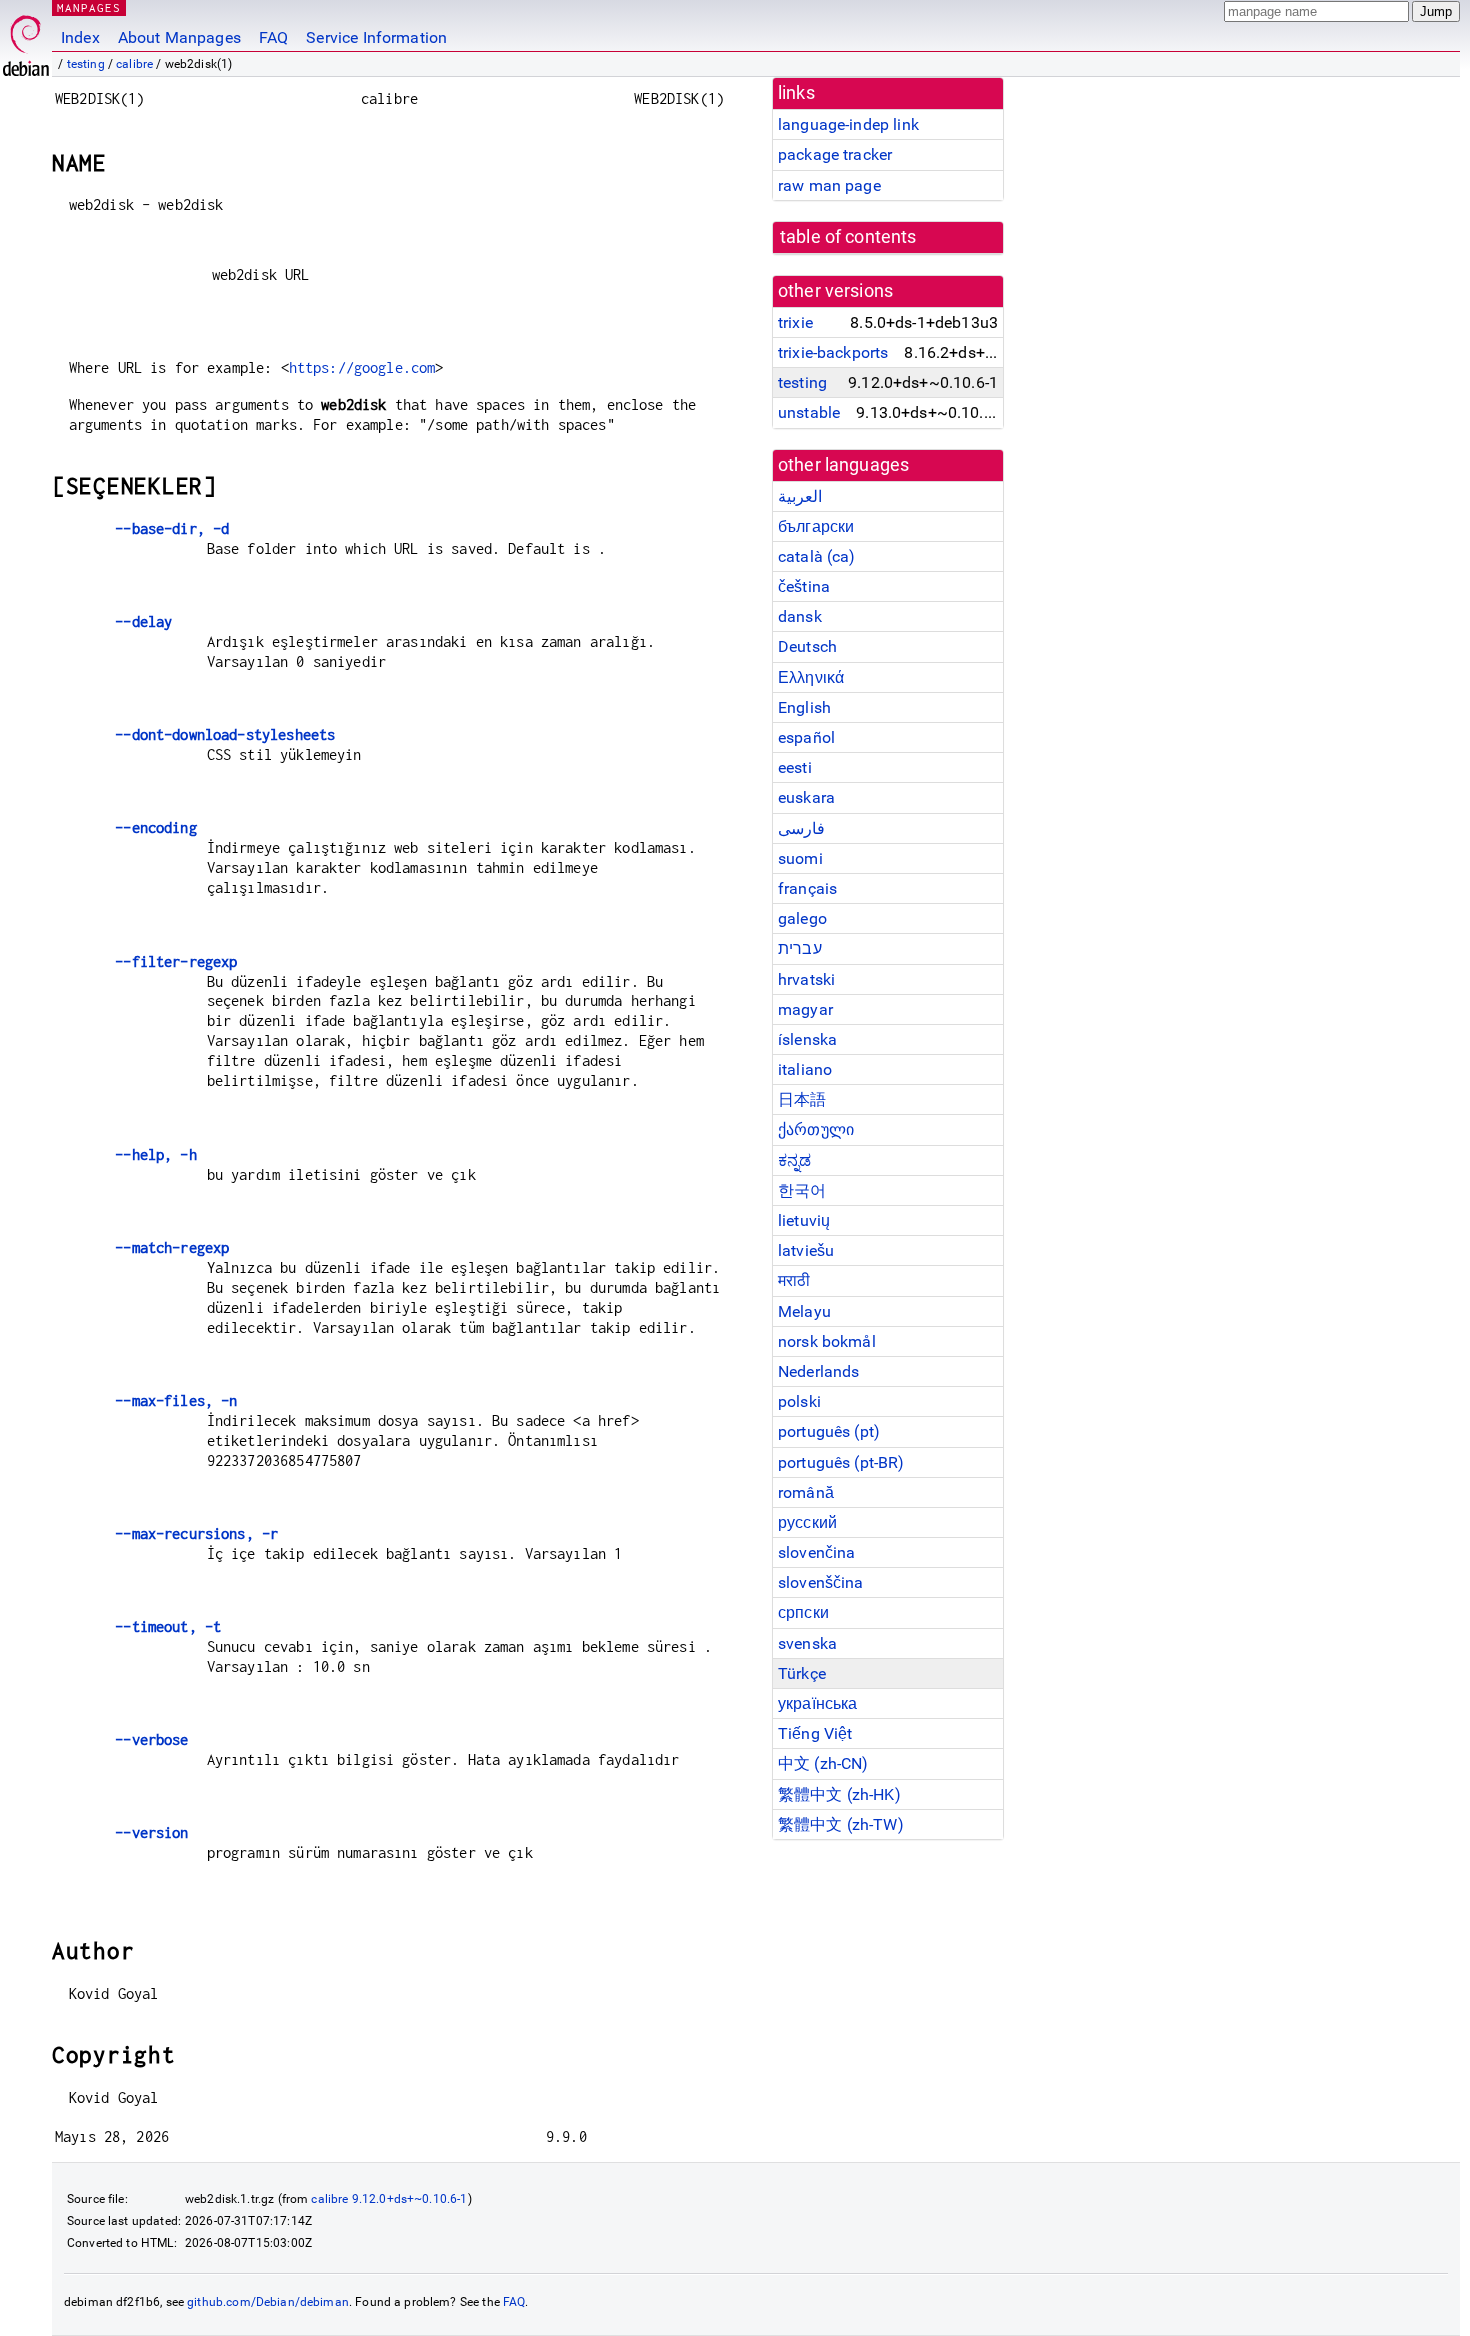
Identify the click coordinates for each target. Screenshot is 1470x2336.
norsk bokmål (827, 1341)
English (804, 707)
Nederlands (819, 1371)
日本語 (802, 1099)
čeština (804, 586)
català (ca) (817, 556)
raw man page (829, 185)
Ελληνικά (811, 677)
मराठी (794, 1280)
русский (807, 1522)
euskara (806, 797)
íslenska (807, 1039)
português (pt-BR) (841, 1462)
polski (799, 1401)
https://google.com (362, 367)
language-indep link (848, 124)
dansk (800, 616)
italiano (805, 1069)
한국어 (802, 1190)
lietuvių (804, 1220)
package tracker (835, 154)
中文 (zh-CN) (823, 1763)
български (816, 526)
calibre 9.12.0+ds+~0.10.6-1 (389, 2199)
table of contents (848, 237)
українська (818, 1703)
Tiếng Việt (815, 1733)
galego (802, 918)
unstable (809, 412)
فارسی (801, 828)
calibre (134, 64)
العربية (800, 496)
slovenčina (817, 1552)
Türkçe (802, 1673)
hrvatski (806, 979)
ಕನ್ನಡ (794, 1160)
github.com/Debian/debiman (268, 2302)
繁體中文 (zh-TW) (841, 1824)
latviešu (806, 1250)
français (807, 888)
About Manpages (179, 37)
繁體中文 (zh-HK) (839, 1794)
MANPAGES (89, 7)
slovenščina (821, 1582)
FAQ (273, 37)
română (806, 1492)
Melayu (804, 1311)
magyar (805, 1009)
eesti (795, 767)
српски (803, 1612)
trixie (795, 322)
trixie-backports (833, 352)
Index (80, 37)
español (806, 737)
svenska (807, 1643)
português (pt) (829, 1431)
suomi (800, 858)
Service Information (376, 37)
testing (86, 64)
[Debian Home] (26, 40)
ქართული (816, 1129)
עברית (800, 948)
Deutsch (807, 646)
